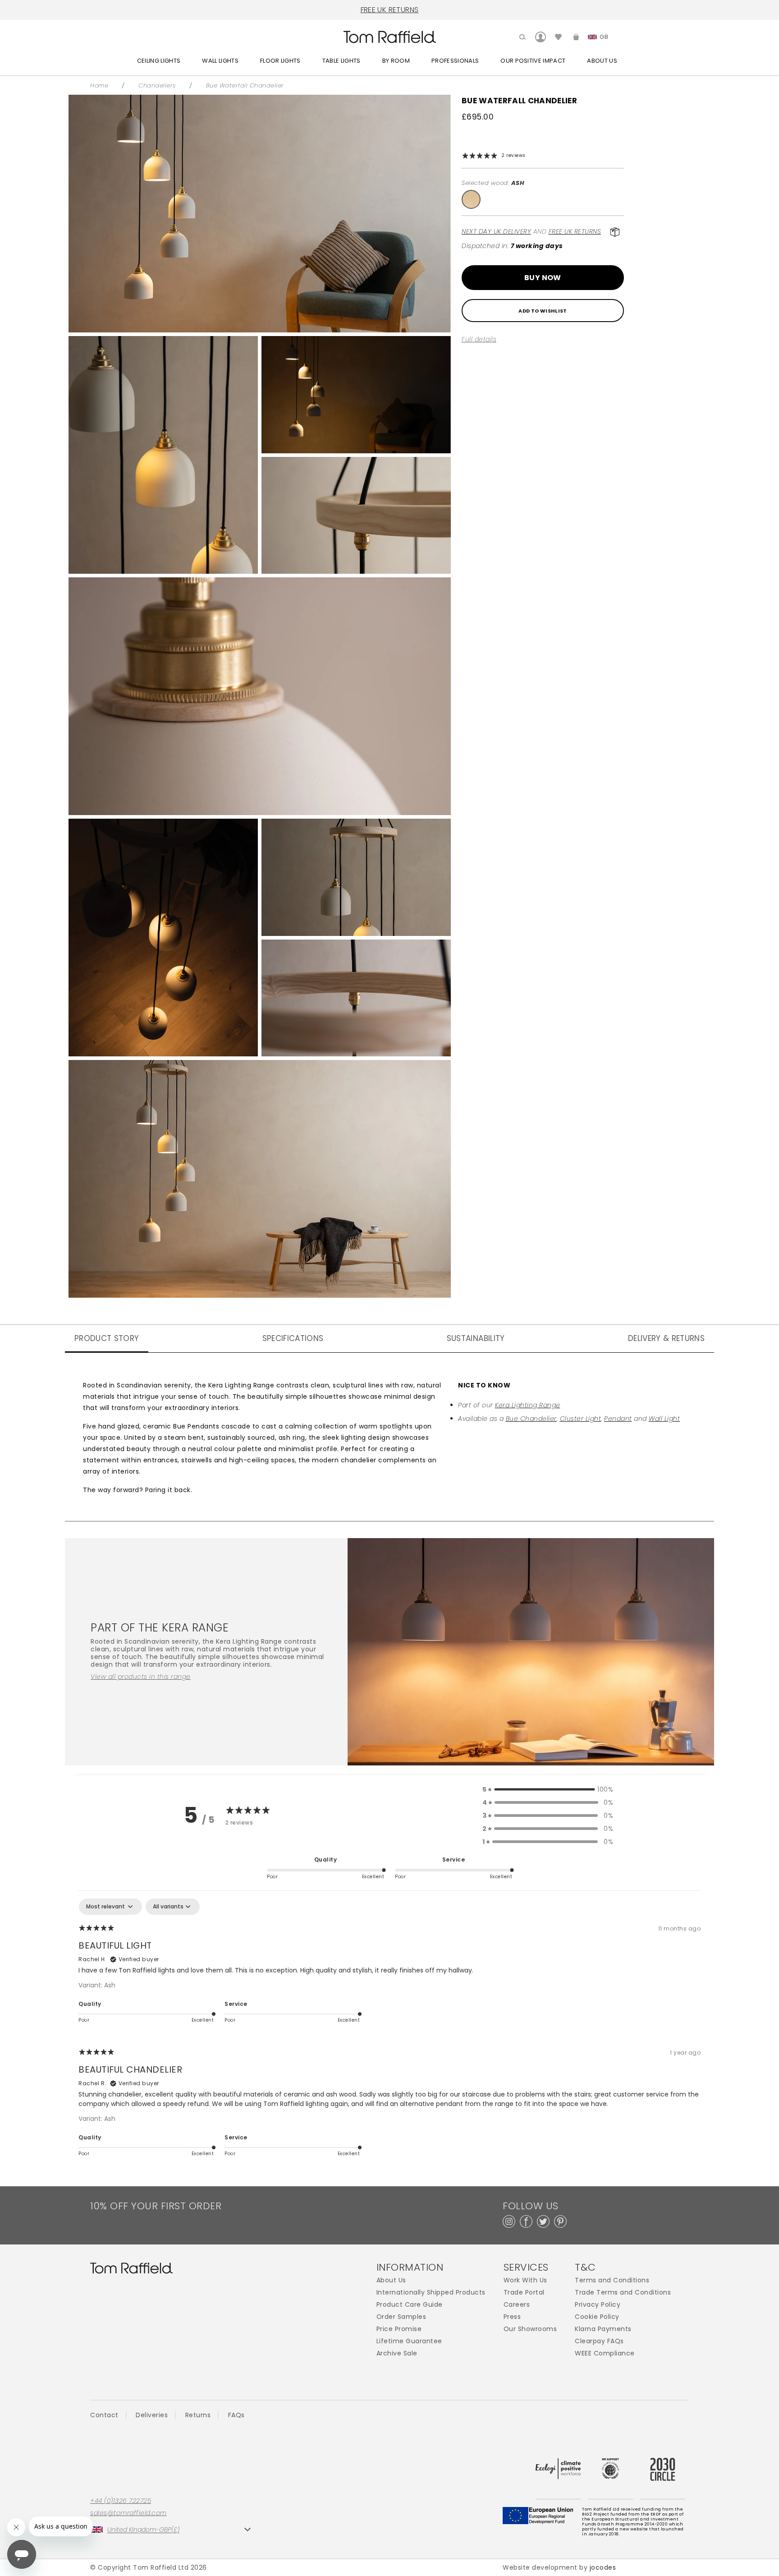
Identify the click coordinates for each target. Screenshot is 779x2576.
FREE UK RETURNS (390, 10)
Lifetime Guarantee (409, 2341)
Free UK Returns (575, 231)
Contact (104, 2415)
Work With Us (525, 2280)
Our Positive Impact (533, 61)
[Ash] (471, 199)
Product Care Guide (410, 2305)
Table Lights (341, 61)
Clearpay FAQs (599, 2341)
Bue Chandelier (531, 1419)
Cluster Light (581, 1419)
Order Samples (401, 2317)
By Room (396, 61)
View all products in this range (141, 1677)
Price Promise (399, 2329)
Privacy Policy (598, 2305)
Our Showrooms (530, 2329)
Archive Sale (397, 2353)
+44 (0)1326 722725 (121, 2501)
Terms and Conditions (612, 2280)
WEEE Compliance (605, 2353)
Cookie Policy (597, 2317)
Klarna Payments (603, 2329)
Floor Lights (280, 61)
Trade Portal (524, 2293)
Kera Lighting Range (528, 1405)
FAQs (236, 2415)
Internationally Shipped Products (431, 2293)
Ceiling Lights (159, 61)
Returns (198, 2415)
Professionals (455, 61)
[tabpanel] (389, 2033)
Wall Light (664, 1419)
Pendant (618, 1419)
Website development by (559, 2567)
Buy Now (543, 278)
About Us (602, 61)
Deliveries (152, 2415)
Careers (517, 2305)
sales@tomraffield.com (128, 2513)
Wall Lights (220, 61)
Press (512, 2317)
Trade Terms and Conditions (623, 2293)
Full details (479, 339)
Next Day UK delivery (496, 231)
